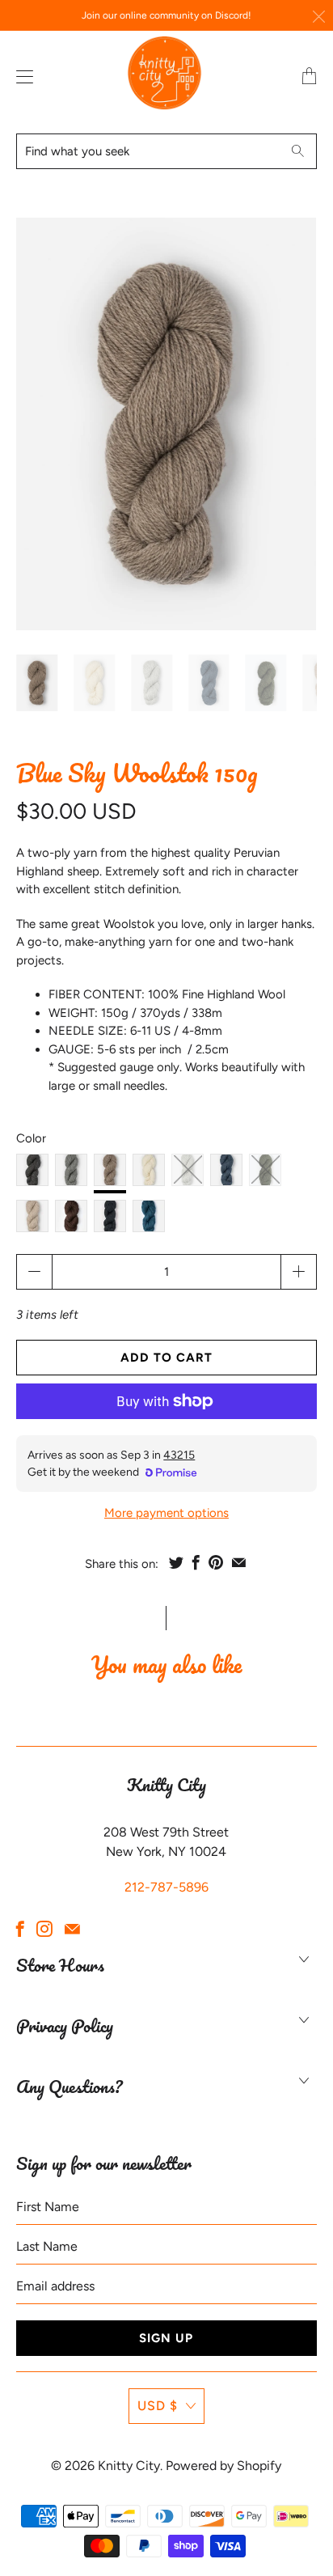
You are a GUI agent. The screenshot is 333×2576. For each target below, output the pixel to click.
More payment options (166, 1513)
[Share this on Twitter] (176, 1562)
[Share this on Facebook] (196, 1562)
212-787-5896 (166, 1887)
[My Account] (21, 76)
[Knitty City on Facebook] (20, 1929)
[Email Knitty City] (72, 1929)
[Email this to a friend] (239, 1562)
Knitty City (129, 2466)
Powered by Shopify (223, 2466)
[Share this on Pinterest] (216, 1562)
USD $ (158, 2406)
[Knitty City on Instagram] (44, 1929)
